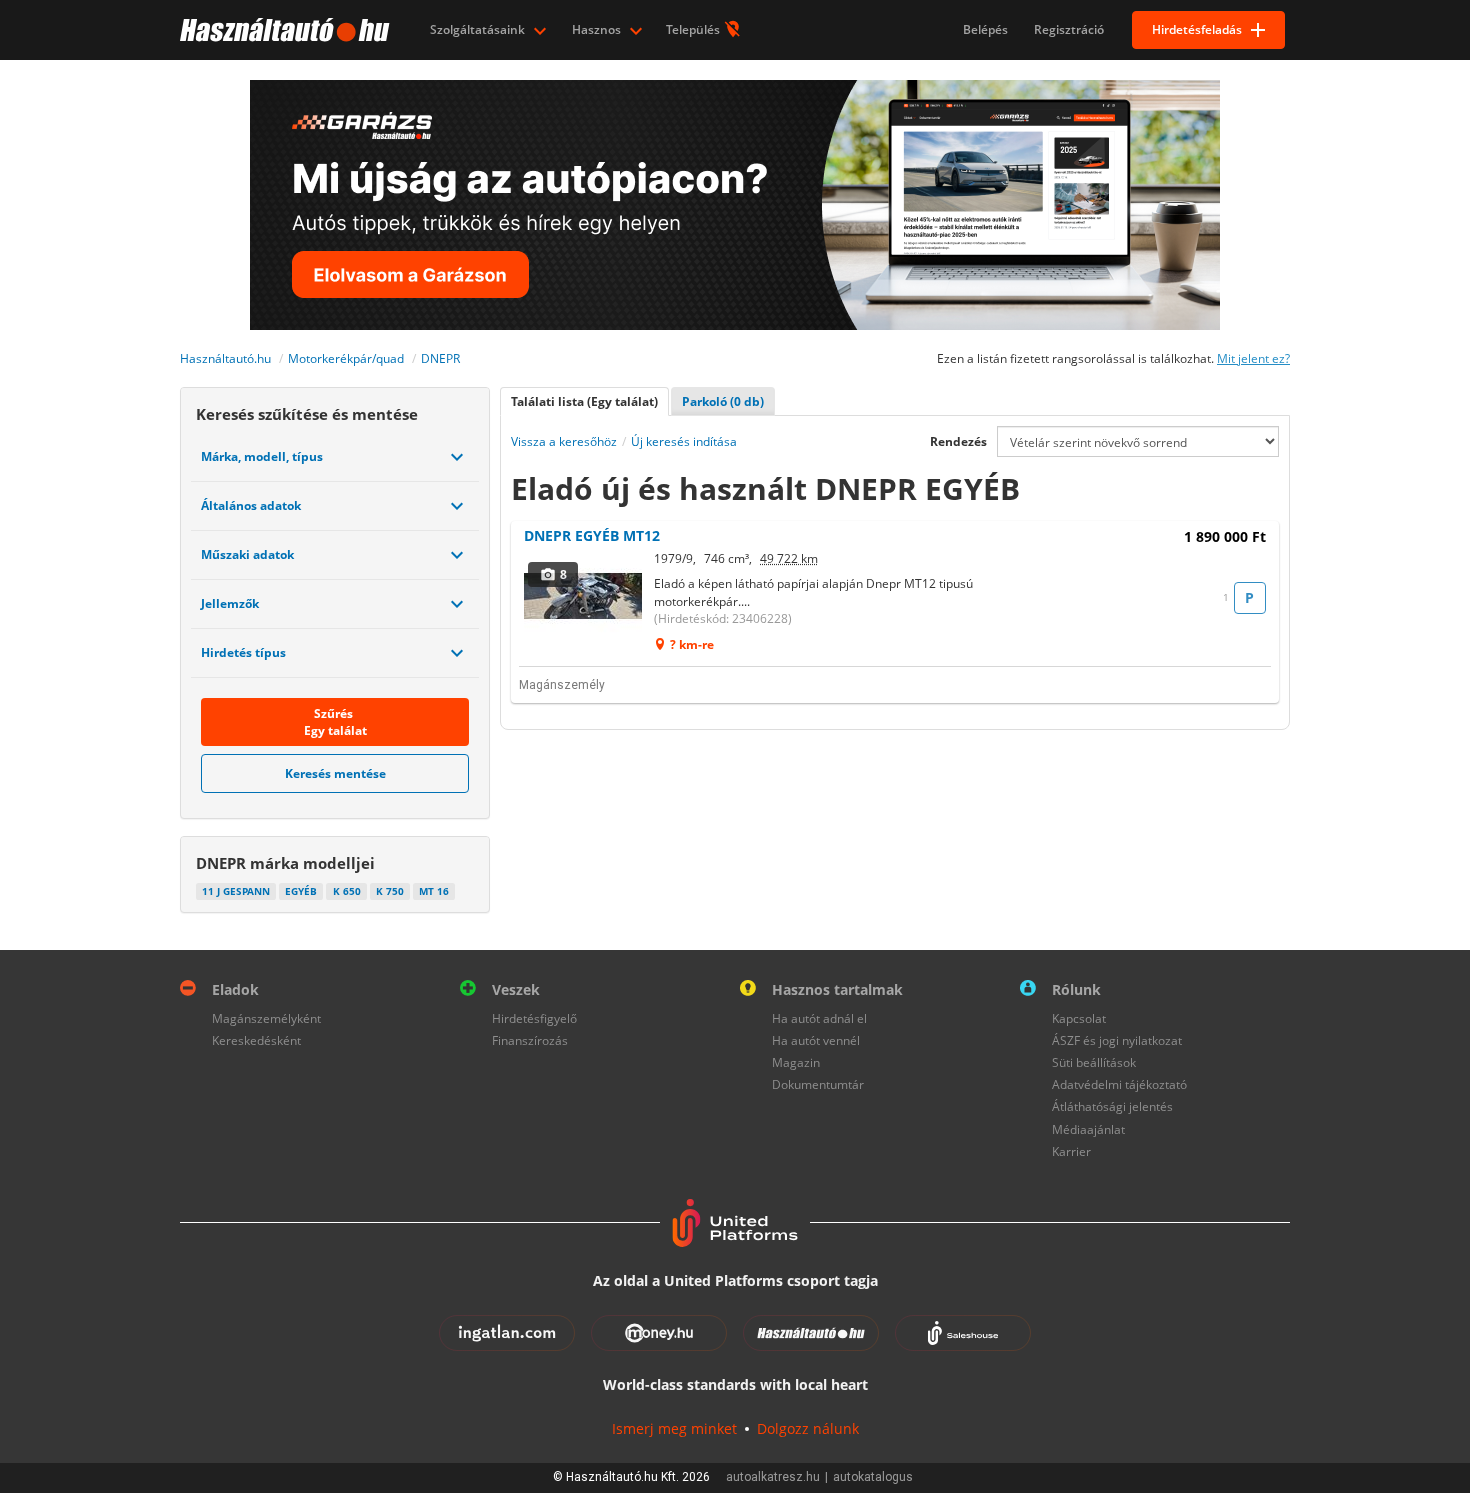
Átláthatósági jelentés (1112, 1106)
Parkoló (723, 401)
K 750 (390, 891)
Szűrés (335, 722)
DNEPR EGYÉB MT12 (592, 535)
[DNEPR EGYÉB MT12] (584, 596)
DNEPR (440, 358)
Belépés (985, 29)
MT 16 (434, 891)
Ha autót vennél (816, 1040)
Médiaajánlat (1088, 1129)
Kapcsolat (1079, 1018)
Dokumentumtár (818, 1084)
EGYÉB (301, 891)
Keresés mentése (335, 773)
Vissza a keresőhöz (564, 441)
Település (694, 29)
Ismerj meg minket (674, 1428)
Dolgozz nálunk (808, 1428)
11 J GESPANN (236, 891)
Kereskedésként (256, 1040)
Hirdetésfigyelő (534, 1018)
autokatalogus (873, 1477)
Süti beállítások (1094, 1062)
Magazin (796, 1062)
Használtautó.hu (225, 358)
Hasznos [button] (598, 29)
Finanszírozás (530, 1040)
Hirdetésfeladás (1197, 29)
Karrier (1071, 1151)
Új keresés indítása (684, 441)
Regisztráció (1069, 29)
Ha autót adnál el (819, 1018)
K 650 (347, 891)
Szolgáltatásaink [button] (479, 29)
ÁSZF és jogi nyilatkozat (1117, 1040)
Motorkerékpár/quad (346, 358)
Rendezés (958, 441)
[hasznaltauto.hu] (282, 30)
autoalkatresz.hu (773, 1477)
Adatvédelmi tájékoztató (1119, 1084)
